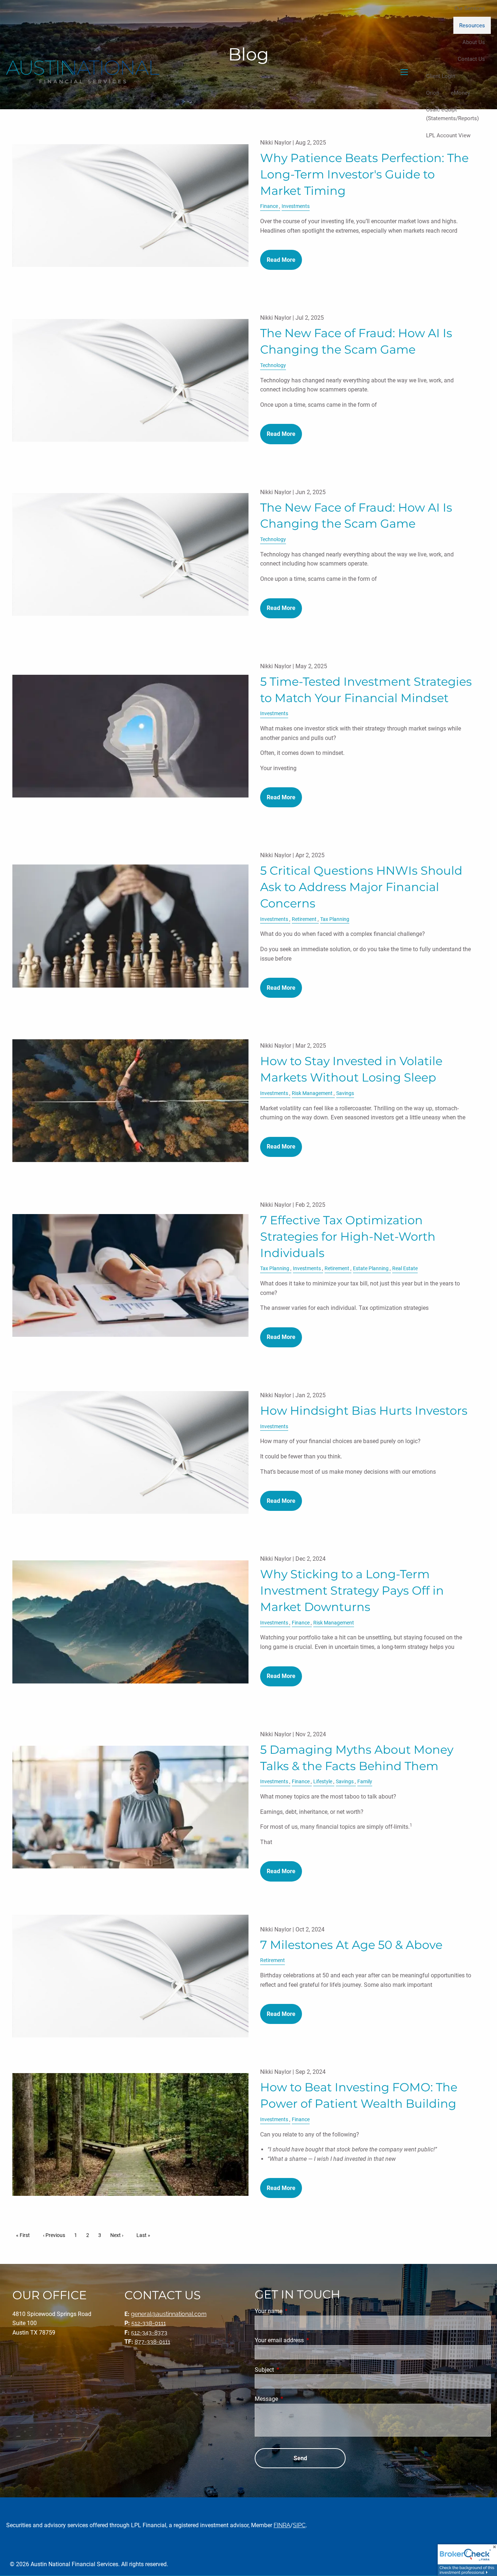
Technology (273, 365)
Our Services (470, 8)
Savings (345, 1093)
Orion (433, 93)
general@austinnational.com (169, 2314)
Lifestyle (323, 1782)
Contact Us (471, 59)
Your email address (307, 2340)
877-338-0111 (152, 2342)
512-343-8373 (149, 2333)
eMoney (460, 93)
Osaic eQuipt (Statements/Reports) (452, 114)
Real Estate (405, 1269)
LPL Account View (448, 135)
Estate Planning (371, 1269)
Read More (281, 260)
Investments (296, 206)
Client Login (441, 76)
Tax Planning (335, 919)
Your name (296, 2311)
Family (365, 1782)
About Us (474, 42)
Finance (269, 206)
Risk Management (312, 1093)
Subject (292, 2370)
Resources (472, 25)
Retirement (304, 919)
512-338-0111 (149, 2323)
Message (294, 2399)
